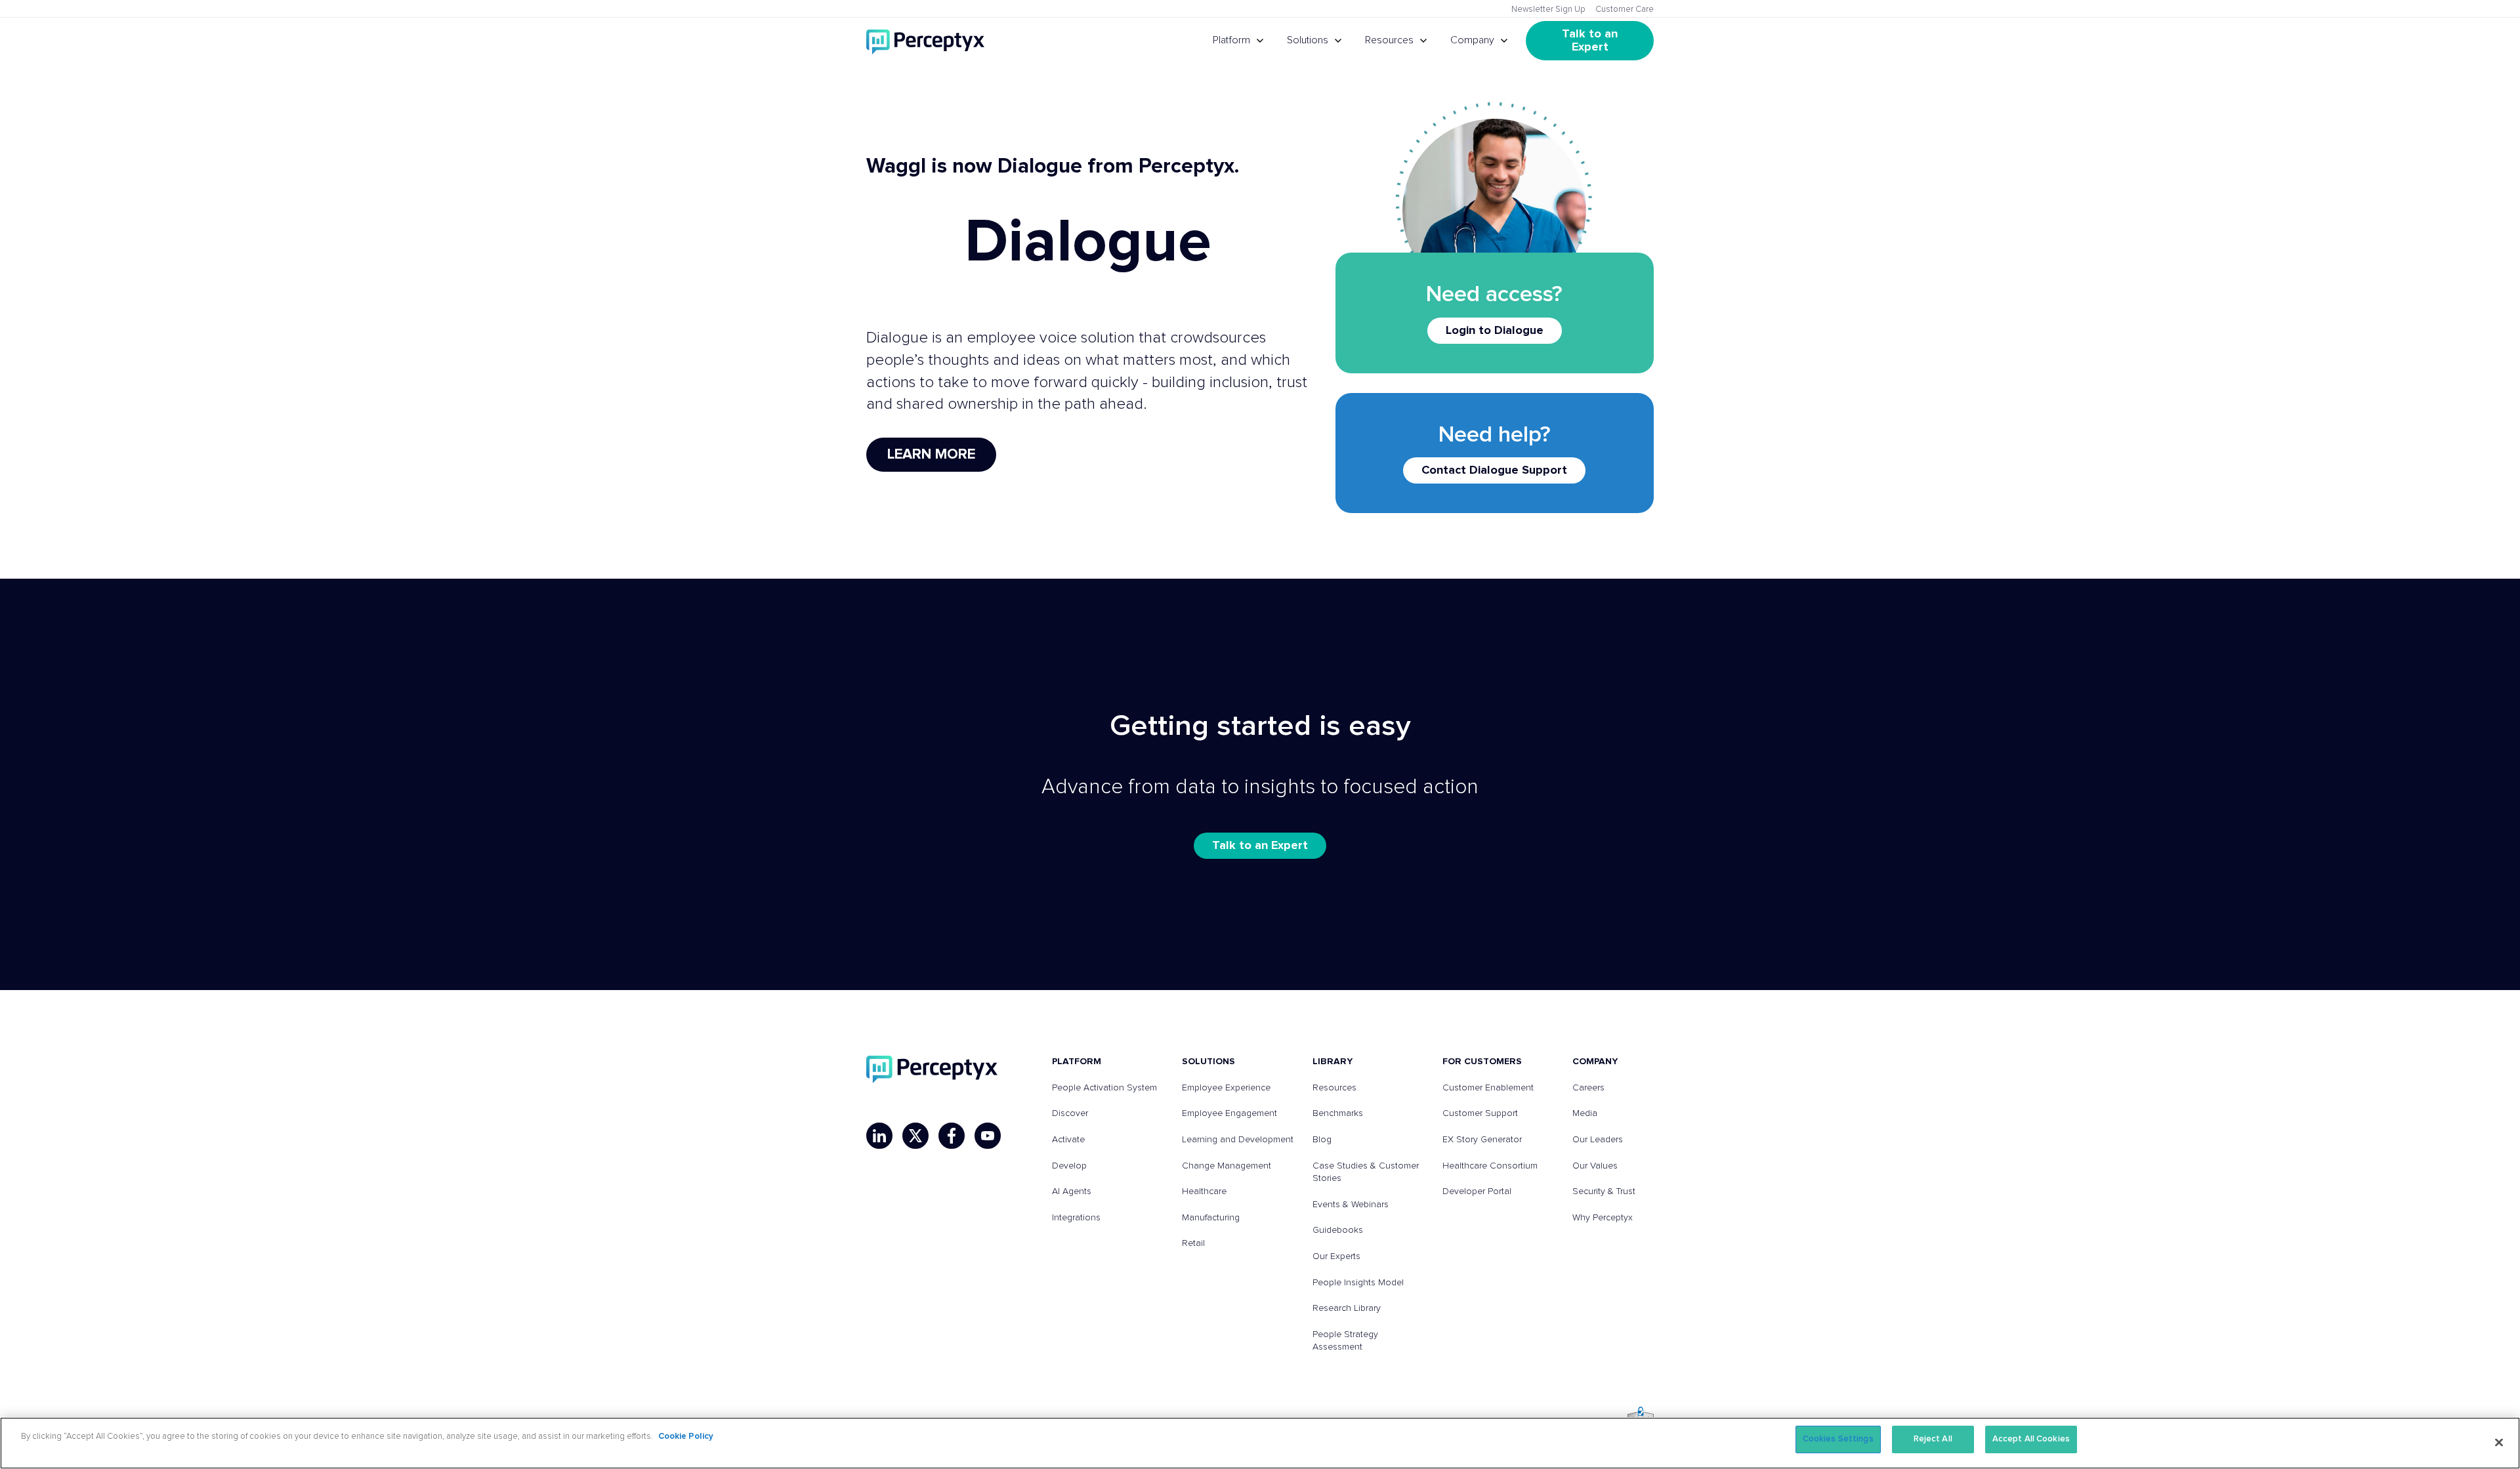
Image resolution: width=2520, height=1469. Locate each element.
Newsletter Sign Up (1548, 10)
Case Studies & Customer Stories (1366, 1172)
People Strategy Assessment (1345, 1341)
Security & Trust (1604, 1191)
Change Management (1227, 1166)
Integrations (1076, 1218)
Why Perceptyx (1603, 1218)
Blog (1322, 1140)
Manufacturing (1211, 1218)
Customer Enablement (1488, 1088)
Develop (1069, 1166)
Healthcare (1204, 1191)
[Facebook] (952, 1136)
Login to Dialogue (1495, 331)
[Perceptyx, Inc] (932, 1069)
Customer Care (1625, 10)
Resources (1389, 40)
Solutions (1308, 40)
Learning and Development (1238, 1140)
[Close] (2499, 1442)
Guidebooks (1338, 1230)
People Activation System (1104, 1088)
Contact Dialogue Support (1494, 470)
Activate (1068, 1140)
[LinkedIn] (879, 1136)
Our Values (1595, 1166)
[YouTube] (988, 1136)
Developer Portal (1477, 1191)
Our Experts (1336, 1256)
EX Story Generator (1482, 1140)
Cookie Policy (686, 1437)
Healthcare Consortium (1490, 1166)
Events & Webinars (1351, 1205)
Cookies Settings (1838, 1439)
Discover (1070, 1113)
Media (1585, 1113)
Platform (1231, 40)
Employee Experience (1226, 1088)
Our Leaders (1598, 1140)
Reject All (1933, 1439)
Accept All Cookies (2031, 1439)
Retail (1193, 1243)
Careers (1588, 1088)
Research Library (1347, 1308)
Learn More (931, 455)
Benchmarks (1338, 1113)
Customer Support (1480, 1113)
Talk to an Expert (1591, 41)
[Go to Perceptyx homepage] (925, 41)
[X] (915, 1136)
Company (1472, 40)
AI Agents (1072, 1191)
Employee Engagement (1229, 1113)
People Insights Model (1358, 1283)
